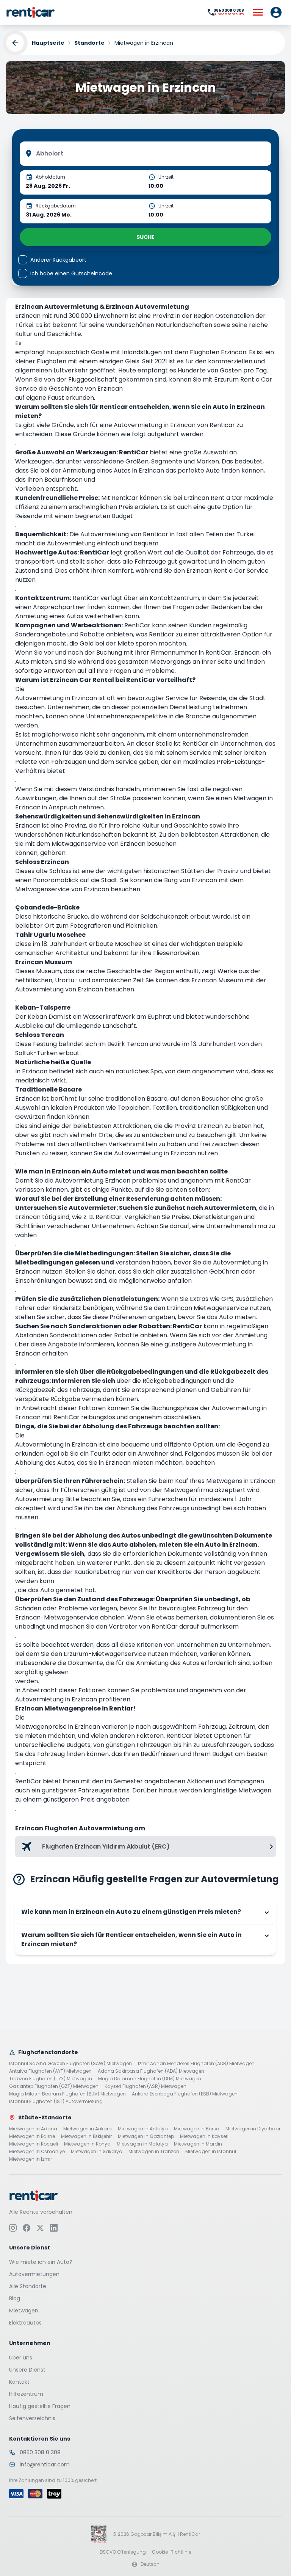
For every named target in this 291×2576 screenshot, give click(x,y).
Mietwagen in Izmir (31, 2159)
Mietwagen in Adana (33, 2129)
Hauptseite (48, 43)
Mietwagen (24, 2310)
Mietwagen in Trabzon (154, 2152)
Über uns (21, 2357)
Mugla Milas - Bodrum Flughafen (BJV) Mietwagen (67, 2094)
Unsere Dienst (27, 2369)
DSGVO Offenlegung (123, 2552)
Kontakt (19, 2381)
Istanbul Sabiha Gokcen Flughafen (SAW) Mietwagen (70, 2064)
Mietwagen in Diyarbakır (253, 2129)
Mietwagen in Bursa (197, 2129)
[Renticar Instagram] (13, 2227)
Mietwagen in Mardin (198, 2144)
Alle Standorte (28, 2286)
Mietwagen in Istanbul (211, 2152)
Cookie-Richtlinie (172, 2552)
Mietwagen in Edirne (32, 2136)
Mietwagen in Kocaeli (34, 2144)
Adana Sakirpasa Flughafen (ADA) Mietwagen (151, 2071)
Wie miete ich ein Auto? (41, 2262)
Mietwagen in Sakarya (97, 2152)
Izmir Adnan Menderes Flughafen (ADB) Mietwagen (196, 2064)
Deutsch (150, 2564)
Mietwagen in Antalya (143, 2129)
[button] (276, 12)
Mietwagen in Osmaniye (37, 2152)
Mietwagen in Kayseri (204, 2136)
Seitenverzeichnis (32, 2418)
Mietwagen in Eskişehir (86, 2136)
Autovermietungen (34, 2274)
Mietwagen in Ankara (88, 2129)
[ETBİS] (99, 2534)
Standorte (89, 43)
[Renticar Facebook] (27, 2227)
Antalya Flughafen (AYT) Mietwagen (50, 2071)
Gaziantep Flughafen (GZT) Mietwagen (54, 2086)
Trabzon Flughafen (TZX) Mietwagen (51, 2079)
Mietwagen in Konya (87, 2144)
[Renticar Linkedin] (54, 2227)
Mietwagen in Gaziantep (146, 2136)
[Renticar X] (40, 2227)
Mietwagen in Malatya (142, 2144)
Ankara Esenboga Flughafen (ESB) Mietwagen (185, 2094)
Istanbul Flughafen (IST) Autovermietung (56, 2102)
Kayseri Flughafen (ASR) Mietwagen (145, 2086)
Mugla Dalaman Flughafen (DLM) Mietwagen (150, 2079)
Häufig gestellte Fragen (40, 2406)
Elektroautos (25, 2322)
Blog (15, 2298)
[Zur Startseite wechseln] (31, 12)
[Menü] (258, 12)
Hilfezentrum (26, 2394)
